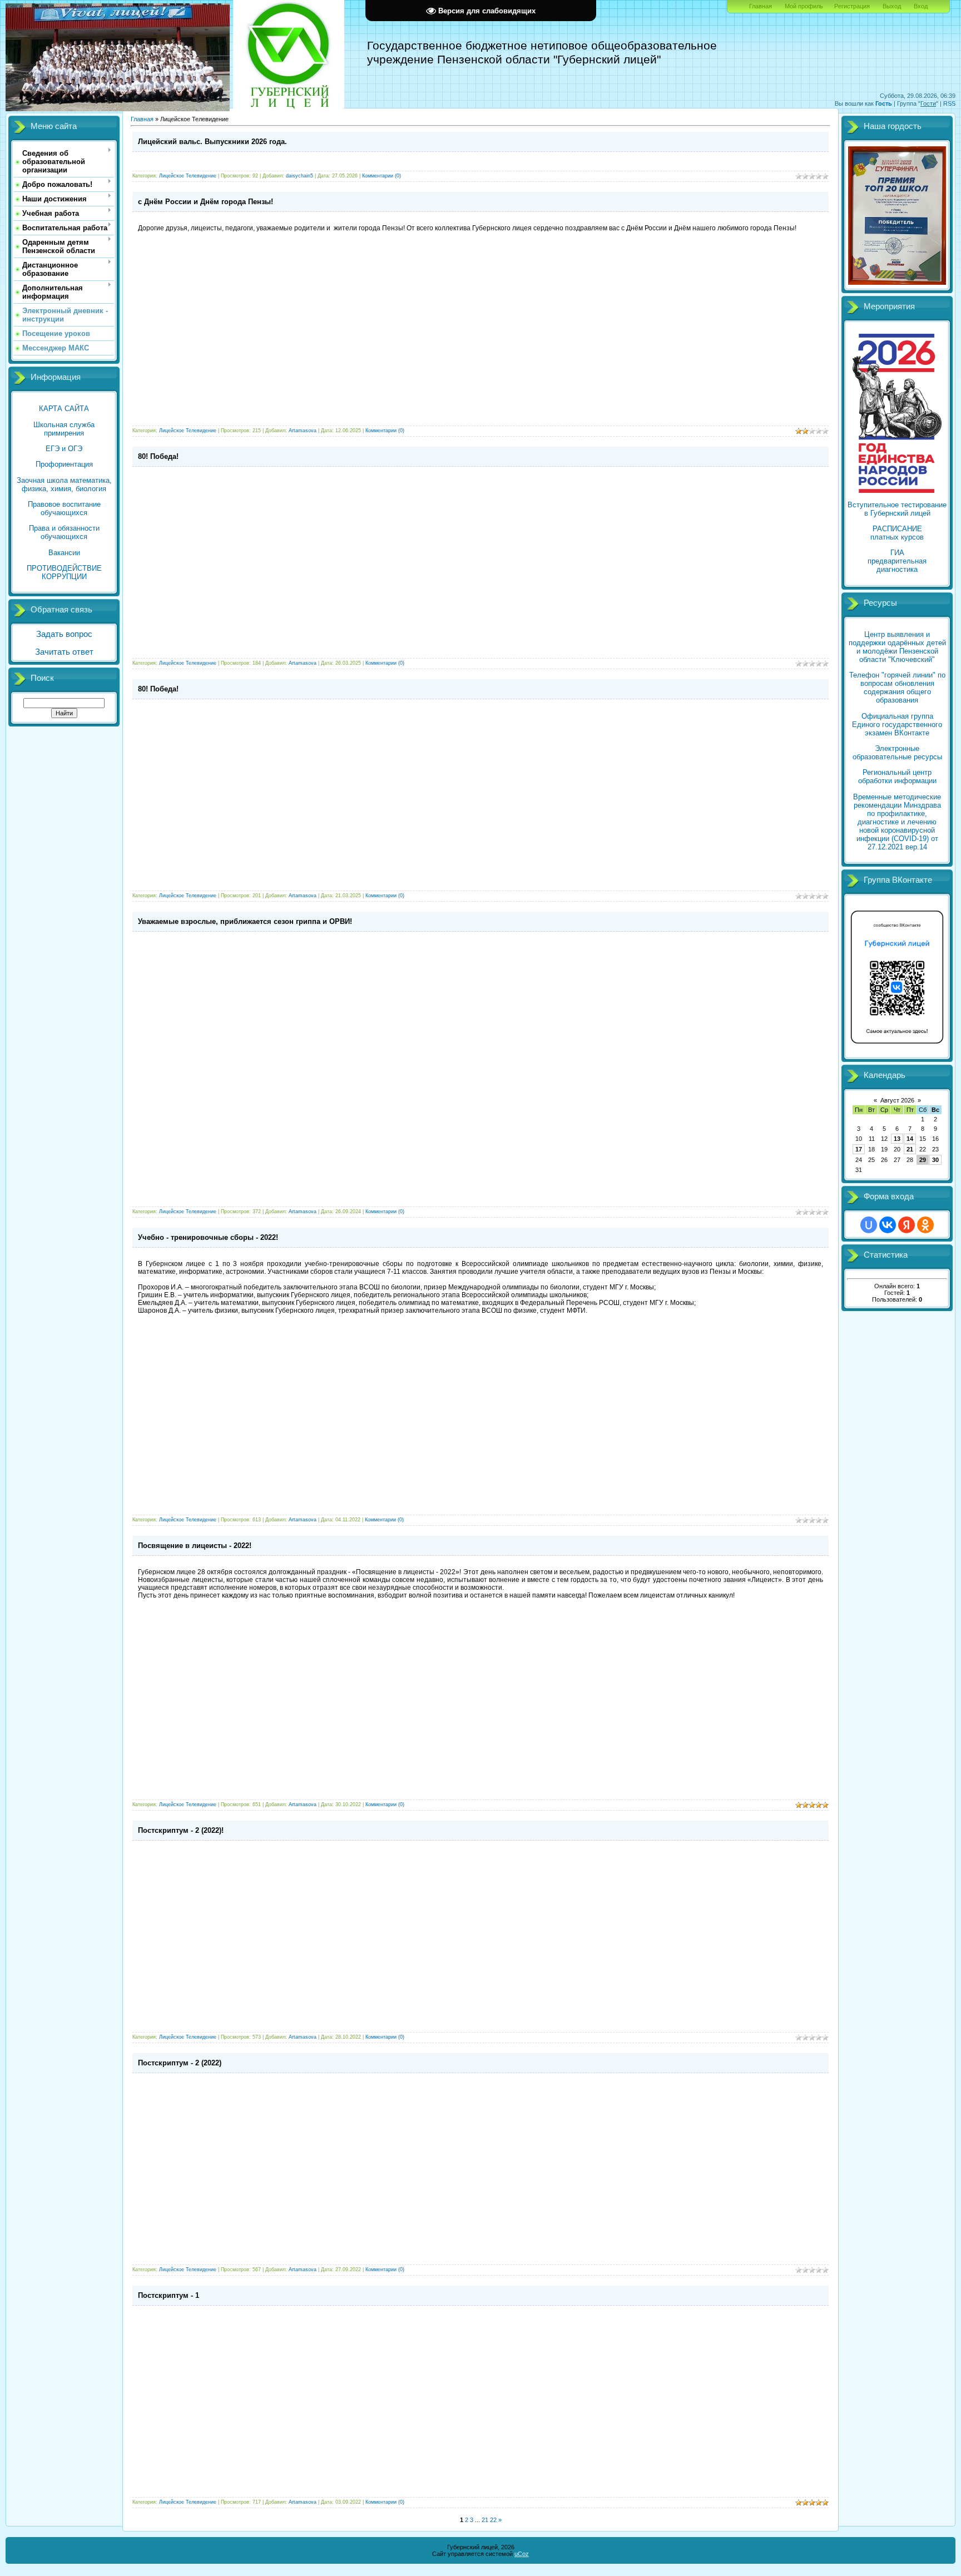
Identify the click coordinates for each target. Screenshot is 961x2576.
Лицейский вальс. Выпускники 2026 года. (212, 142)
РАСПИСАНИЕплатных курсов (897, 533)
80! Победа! (158, 456)
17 (859, 1149)
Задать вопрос (64, 634)
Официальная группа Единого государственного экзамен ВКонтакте (897, 725)
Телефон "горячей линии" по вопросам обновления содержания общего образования (897, 688)
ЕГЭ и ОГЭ (64, 449)
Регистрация (852, 6)
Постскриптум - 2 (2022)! (181, 1830)
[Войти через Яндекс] (906, 1225)
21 (910, 1149)
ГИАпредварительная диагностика (897, 561)
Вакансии (64, 553)
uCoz (522, 2554)
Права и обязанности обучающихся (64, 532)
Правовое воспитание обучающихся (64, 508)
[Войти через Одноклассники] (925, 1225)
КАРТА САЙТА (64, 409)
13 (897, 1139)
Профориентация (64, 464)
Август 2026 (897, 1100)
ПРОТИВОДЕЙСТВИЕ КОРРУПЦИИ (64, 572)
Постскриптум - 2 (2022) (180, 2063)
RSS (949, 103)
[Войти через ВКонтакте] (888, 1225)
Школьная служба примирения (64, 429)
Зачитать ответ (64, 652)
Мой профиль (804, 6)
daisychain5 (299, 176)
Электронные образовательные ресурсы (897, 753)
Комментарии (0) (382, 176)
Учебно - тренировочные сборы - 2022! (208, 1237)
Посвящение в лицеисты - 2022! (195, 1546)
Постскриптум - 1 (169, 2295)
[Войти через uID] (869, 1225)
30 (935, 1160)
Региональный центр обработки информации (897, 777)
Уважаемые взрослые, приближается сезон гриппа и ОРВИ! (245, 921)
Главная (761, 6)
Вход (921, 6)
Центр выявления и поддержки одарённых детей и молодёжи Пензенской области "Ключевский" (897, 647)
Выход (892, 6)
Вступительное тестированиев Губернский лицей (897, 509)
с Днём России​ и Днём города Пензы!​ (205, 202)
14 (910, 1139)
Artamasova (303, 431)
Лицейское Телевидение (188, 176)
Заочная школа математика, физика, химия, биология (64, 484)
